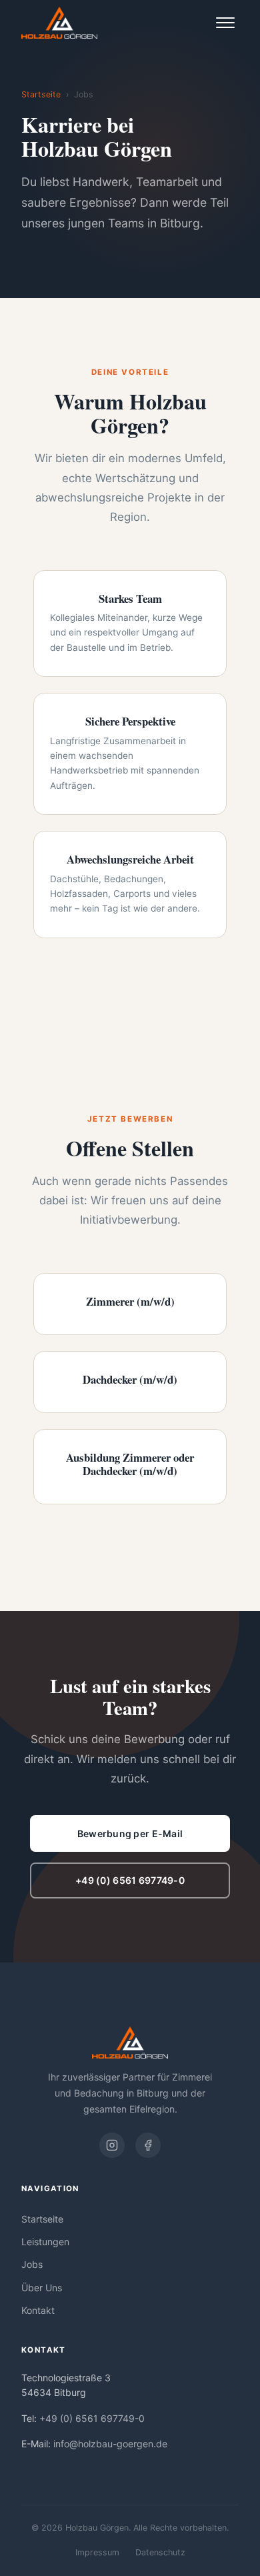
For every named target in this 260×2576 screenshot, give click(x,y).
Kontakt (38, 2310)
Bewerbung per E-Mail (130, 1833)
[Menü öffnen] (225, 23)
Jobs (32, 2264)
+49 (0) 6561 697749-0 (130, 1880)
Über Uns (42, 2288)
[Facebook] (148, 2145)
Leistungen (45, 2242)
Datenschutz (160, 2552)
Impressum (97, 2552)
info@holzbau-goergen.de (110, 2444)
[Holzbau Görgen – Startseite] (59, 23)
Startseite (41, 94)
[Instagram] (112, 2145)
